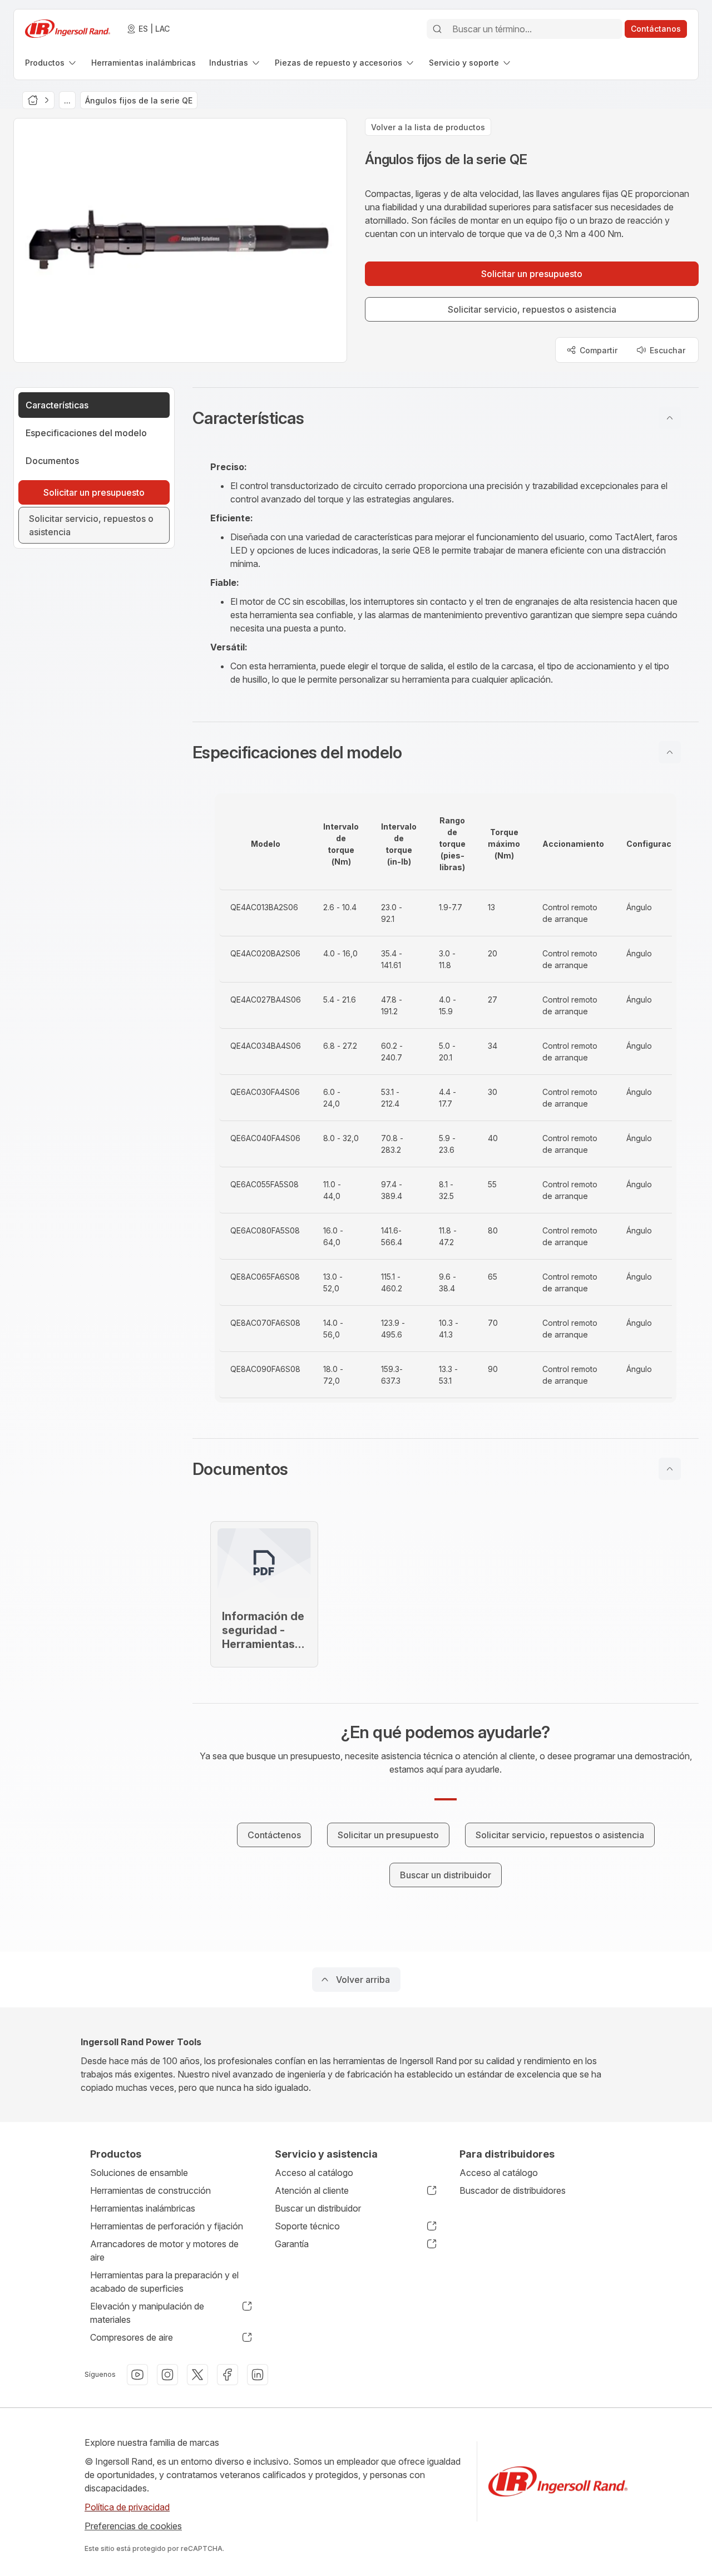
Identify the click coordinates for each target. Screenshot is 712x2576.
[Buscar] (437, 29)
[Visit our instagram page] (167, 2375)
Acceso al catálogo (314, 2173)
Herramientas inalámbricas (143, 2208)
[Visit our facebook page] (228, 2375)
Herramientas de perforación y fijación (167, 2226)
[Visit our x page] (197, 2375)
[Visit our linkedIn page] (258, 2375)
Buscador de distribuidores (513, 2190)
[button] (446, 418)
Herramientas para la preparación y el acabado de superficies (164, 2282)
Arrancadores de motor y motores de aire (164, 2251)
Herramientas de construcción (150, 2190)
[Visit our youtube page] (137, 2375)
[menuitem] (51, 63)
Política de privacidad (127, 2507)
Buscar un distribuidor (318, 2208)
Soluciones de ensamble (139, 2173)
